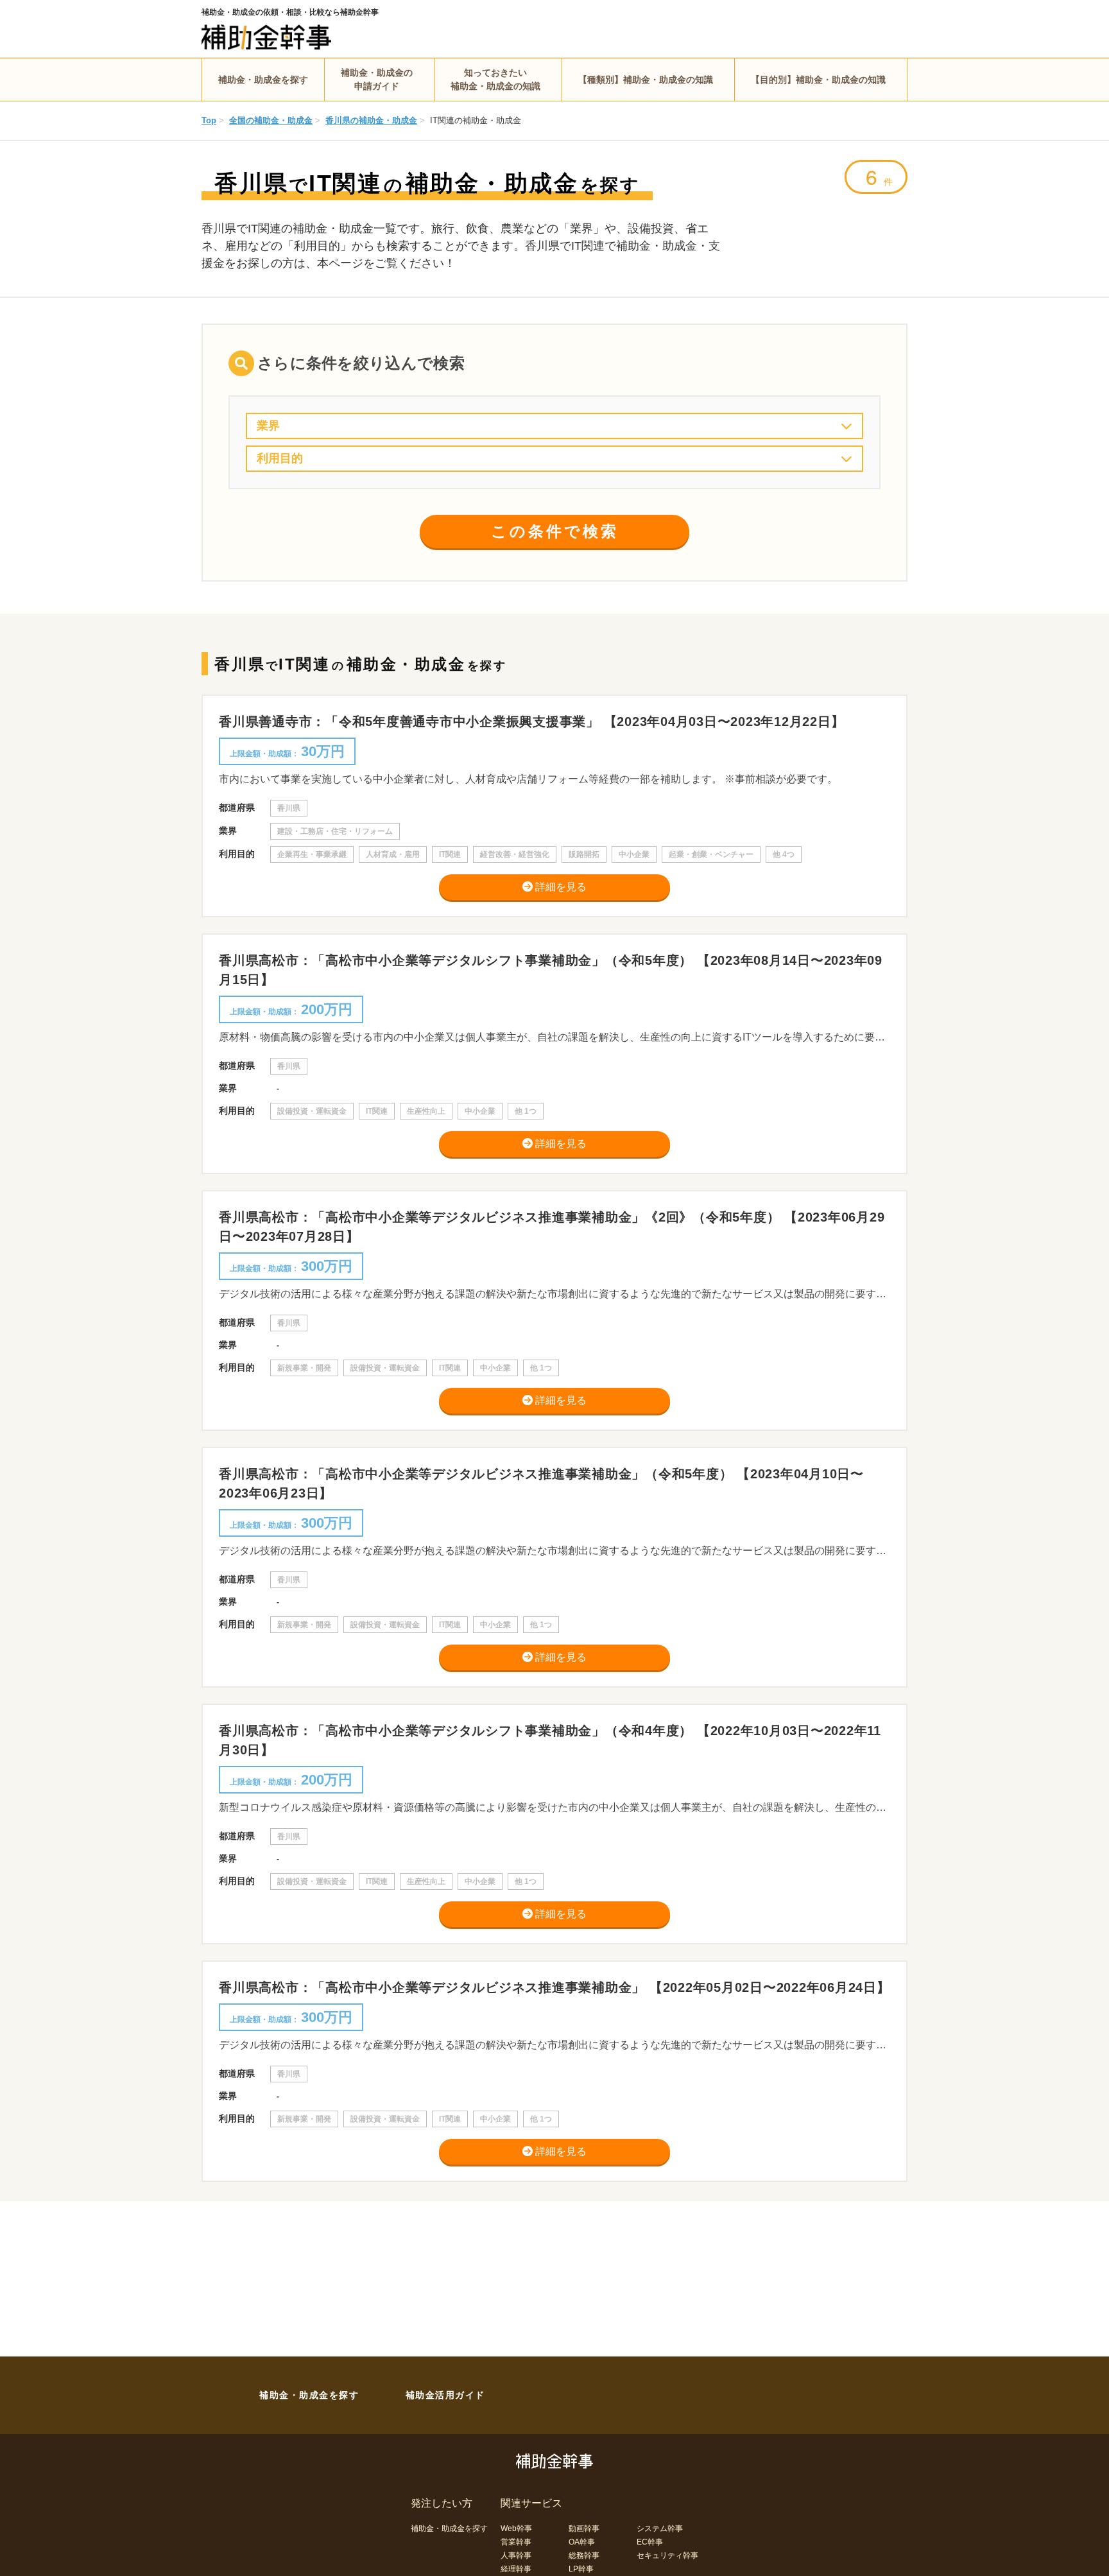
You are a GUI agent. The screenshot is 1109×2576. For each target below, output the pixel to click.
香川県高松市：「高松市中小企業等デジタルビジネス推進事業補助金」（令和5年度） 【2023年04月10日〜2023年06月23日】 (541, 1483)
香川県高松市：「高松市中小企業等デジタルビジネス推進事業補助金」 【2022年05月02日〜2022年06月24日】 (554, 1987)
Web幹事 (516, 2528)
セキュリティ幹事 (667, 2555)
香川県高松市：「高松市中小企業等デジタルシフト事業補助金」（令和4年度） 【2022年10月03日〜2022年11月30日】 (550, 1740)
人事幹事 (516, 2555)
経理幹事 (516, 2569)
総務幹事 (584, 2555)
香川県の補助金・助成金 (371, 120)
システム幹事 (660, 2528)
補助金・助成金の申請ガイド (377, 79)
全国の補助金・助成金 (271, 120)
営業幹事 (516, 2542)
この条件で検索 (555, 531)
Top (209, 120)
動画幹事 (584, 2528)
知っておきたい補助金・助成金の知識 (495, 79)
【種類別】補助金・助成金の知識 (646, 80)
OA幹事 (582, 2542)
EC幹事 (650, 2542)
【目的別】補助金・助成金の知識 (818, 80)
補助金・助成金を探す (263, 80)
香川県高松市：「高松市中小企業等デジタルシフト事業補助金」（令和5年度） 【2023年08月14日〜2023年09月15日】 (551, 970)
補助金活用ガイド (445, 2395)
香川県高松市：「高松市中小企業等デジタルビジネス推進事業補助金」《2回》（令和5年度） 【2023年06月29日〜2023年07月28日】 (552, 1227)
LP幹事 (581, 2569)
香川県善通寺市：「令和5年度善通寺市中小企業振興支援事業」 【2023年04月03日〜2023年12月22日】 (531, 722)
